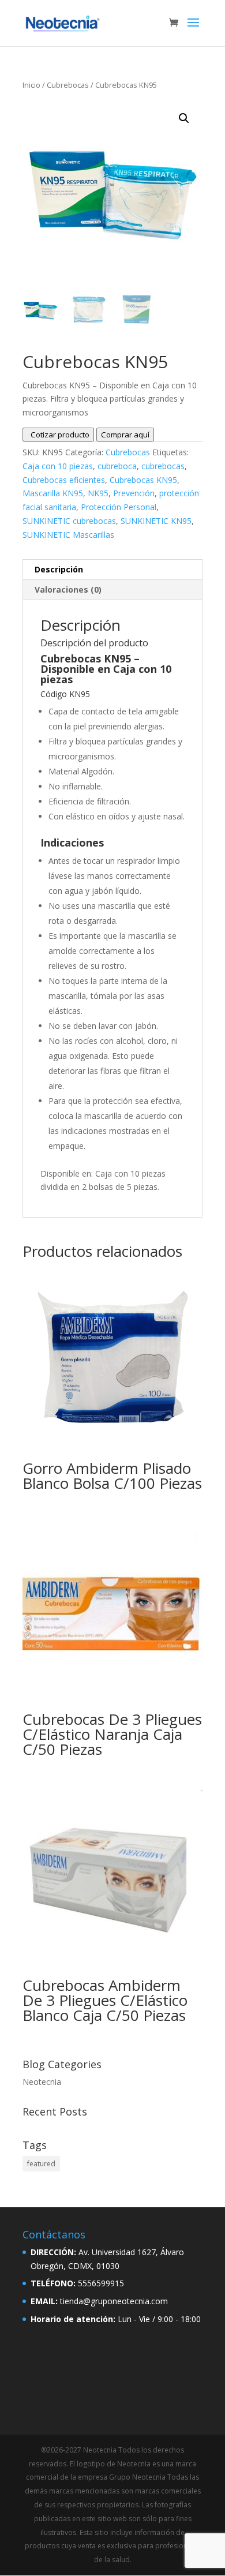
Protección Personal (119, 507)
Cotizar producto (58, 435)
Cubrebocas (68, 85)
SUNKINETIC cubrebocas (69, 521)
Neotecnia (42, 2082)
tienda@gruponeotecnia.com (114, 2301)
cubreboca (117, 466)
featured (41, 2164)
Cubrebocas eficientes (64, 480)
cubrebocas (163, 466)
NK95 (98, 493)
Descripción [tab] (59, 569)
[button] (184, 118)
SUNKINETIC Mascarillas (68, 535)
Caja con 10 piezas (58, 466)
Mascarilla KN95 (53, 493)
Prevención (134, 493)
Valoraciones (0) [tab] (68, 589)
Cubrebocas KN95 (143, 480)
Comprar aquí (125, 435)
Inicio (31, 85)
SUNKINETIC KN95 (156, 521)
